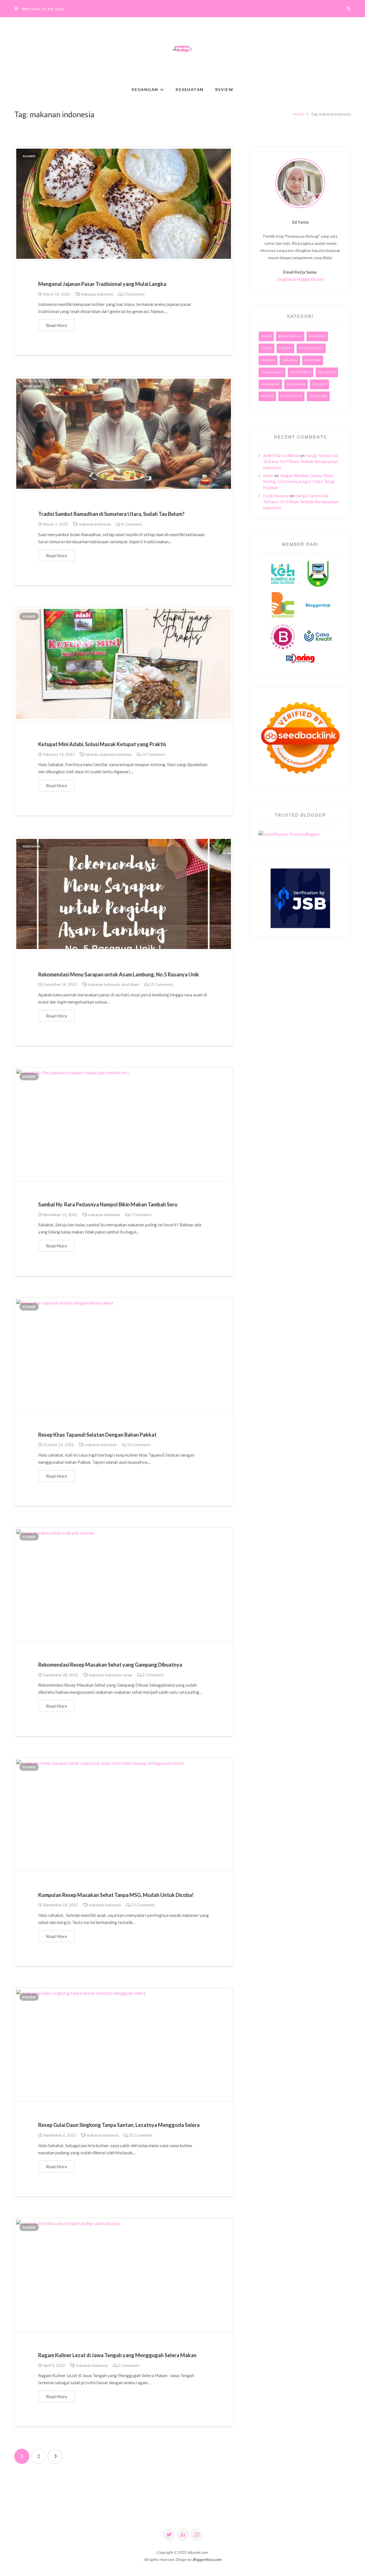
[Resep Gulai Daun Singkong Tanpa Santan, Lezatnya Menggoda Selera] (124, 2045)
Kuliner (29, 156)
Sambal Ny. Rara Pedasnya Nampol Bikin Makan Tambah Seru (108, 1204)
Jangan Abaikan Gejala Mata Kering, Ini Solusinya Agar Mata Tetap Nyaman (299, 481)
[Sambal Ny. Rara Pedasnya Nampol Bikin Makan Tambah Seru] (124, 1124)
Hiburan (290, 360)
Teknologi (318, 396)
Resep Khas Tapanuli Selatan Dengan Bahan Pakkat (97, 1435)
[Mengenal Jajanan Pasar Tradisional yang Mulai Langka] (124, 204)
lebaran (92, 754)
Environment (311, 348)
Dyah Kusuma (276, 496)
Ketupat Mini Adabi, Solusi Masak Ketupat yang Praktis (102, 744)
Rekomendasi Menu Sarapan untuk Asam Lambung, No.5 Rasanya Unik (119, 974)
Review (267, 396)
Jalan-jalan (33, 386)
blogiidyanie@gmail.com (300, 279)
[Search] (349, 9)
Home (298, 114)
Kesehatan (32, 846)
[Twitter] (169, 2535)
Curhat (285, 348)
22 (141, 2135)
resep (127, 1675)
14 (139, 1445)
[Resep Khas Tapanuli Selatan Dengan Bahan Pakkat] (124, 1354)
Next (55, 2456)
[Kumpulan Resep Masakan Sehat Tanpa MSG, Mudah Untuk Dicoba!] (124, 1815)
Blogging (317, 336)
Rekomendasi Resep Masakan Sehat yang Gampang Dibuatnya (110, 1665)
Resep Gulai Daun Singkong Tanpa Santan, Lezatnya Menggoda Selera (119, 2125)
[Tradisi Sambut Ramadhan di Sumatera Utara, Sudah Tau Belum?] (124, 434)
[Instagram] (196, 2535)
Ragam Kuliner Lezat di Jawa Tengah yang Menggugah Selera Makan (117, 2355)
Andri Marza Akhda (281, 455)
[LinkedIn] (183, 2535)
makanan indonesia (97, 294)
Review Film (291, 396)
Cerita (266, 348)
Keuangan (296, 384)
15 (161, 984)
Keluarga (327, 372)
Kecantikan (301, 372)
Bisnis (266, 336)
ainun (268, 475)
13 (143, 1905)
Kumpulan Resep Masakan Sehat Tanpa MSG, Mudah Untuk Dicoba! (116, 1895)
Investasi (313, 360)
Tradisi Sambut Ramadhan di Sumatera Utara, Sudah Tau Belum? (111, 514)
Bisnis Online (290, 336)
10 (154, 754)
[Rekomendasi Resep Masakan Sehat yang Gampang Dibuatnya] (124, 1584)
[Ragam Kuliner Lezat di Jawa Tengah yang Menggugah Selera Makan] (124, 2275)
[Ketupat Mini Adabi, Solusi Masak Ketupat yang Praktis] (124, 664)
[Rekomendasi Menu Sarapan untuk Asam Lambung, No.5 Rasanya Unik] (124, 894)
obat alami (130, 984)
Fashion (268, 360)
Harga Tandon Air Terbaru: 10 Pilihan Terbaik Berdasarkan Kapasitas (301, 461)
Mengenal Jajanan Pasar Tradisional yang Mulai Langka (102, 284)
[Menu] (16, 9)
